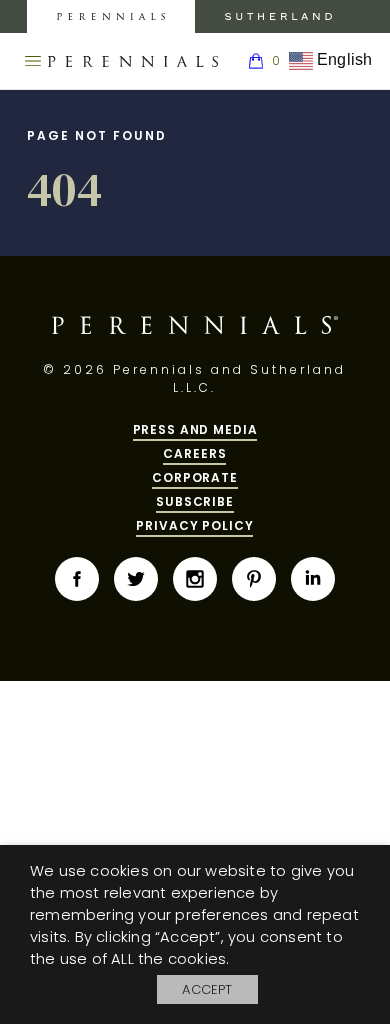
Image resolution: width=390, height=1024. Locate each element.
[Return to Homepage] (133, 62)
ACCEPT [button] (207, 989)
